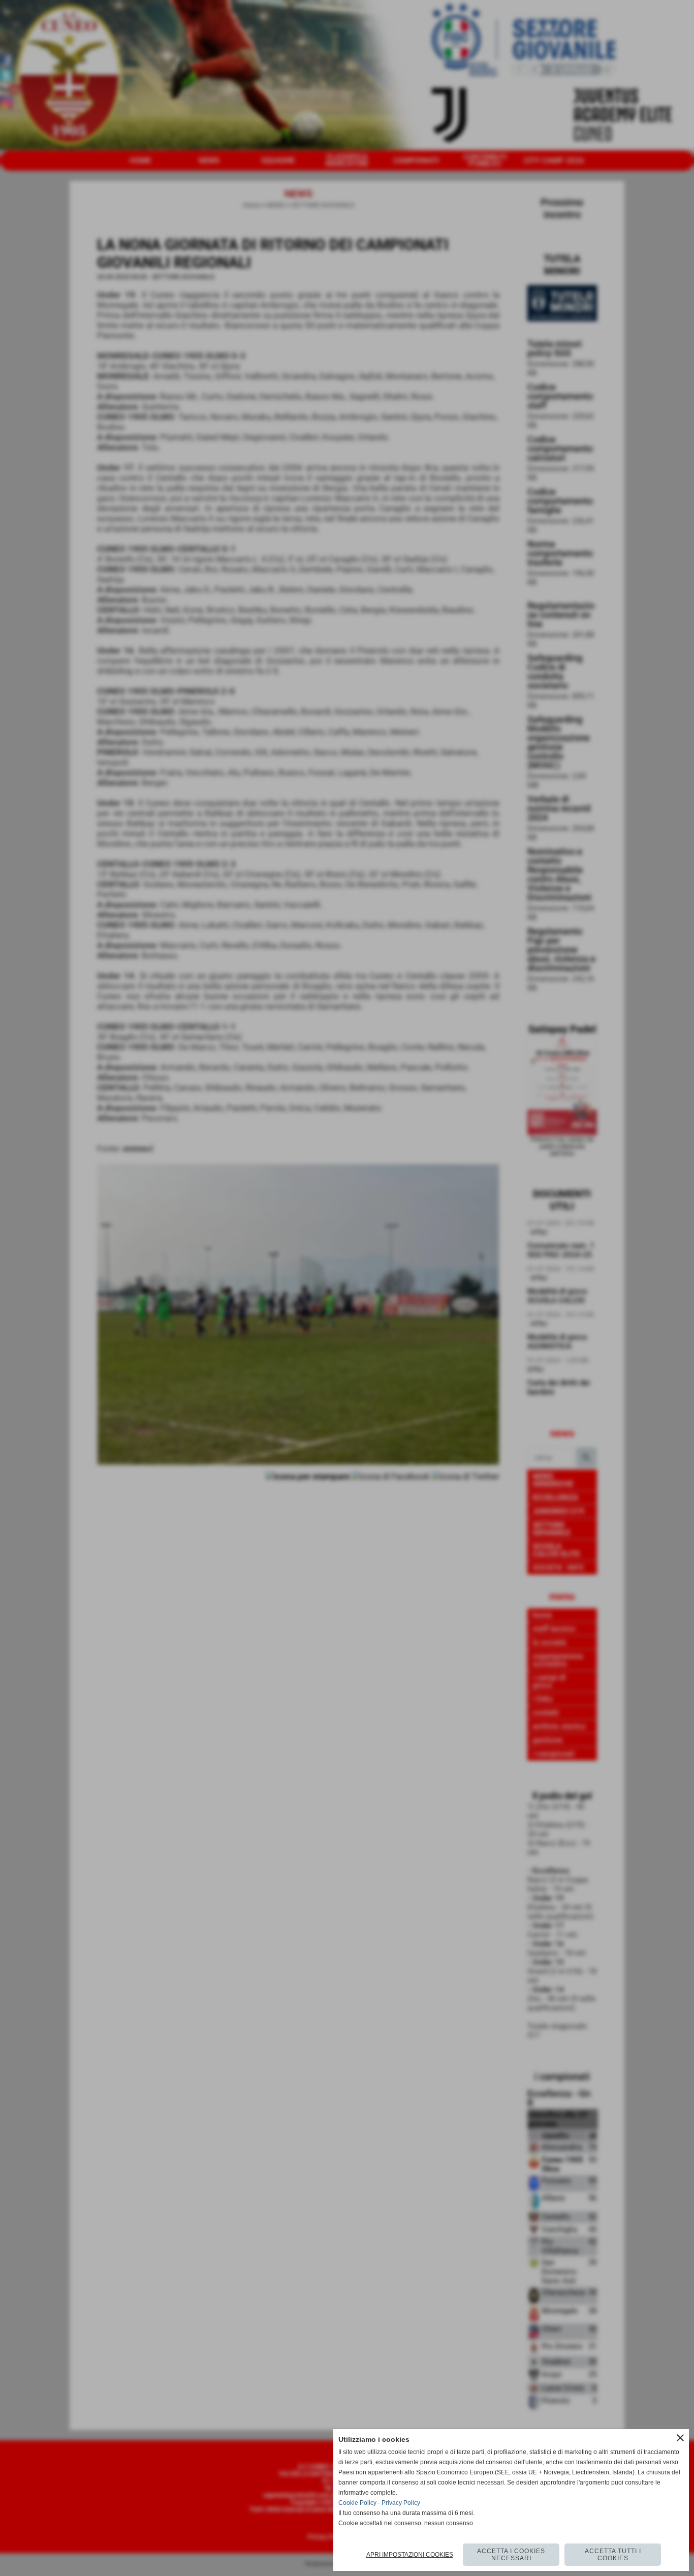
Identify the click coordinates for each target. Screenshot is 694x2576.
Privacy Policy (401, 2503)
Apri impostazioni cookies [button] (410, 2555)
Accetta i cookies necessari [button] (511, 2555)
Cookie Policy (357, 2503)
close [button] (680, 2438)
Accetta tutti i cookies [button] (613, 2555)
